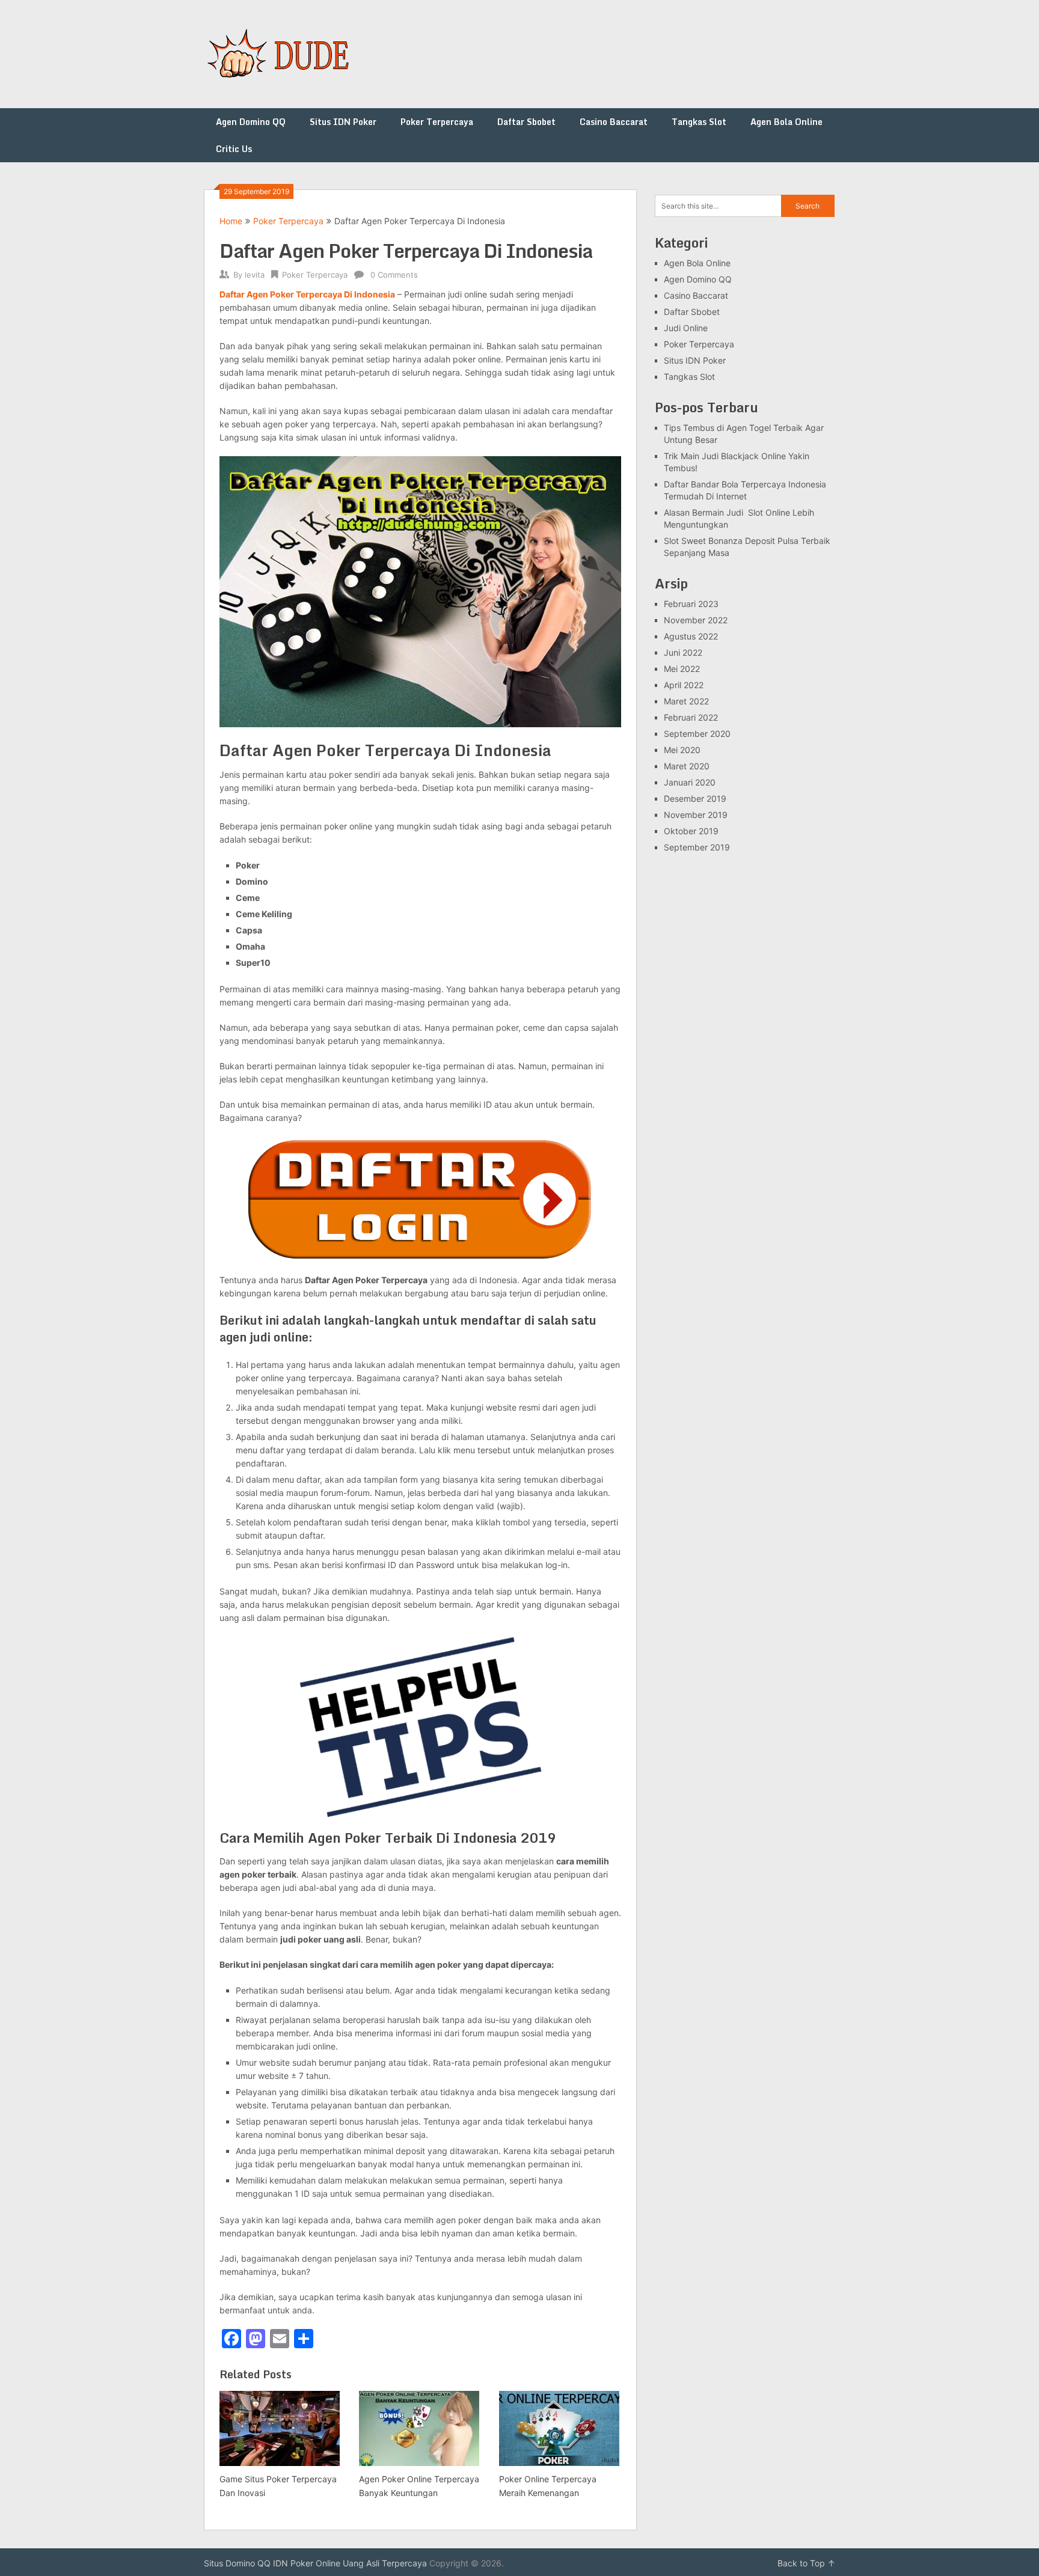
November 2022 (696, 620)
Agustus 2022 (691, 636)
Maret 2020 (687, 766)
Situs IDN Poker (343, 122)
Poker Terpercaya (437, 122)
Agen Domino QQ (251, 122)
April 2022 (684, 685)
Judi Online (686, 328)
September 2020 (697, 734)
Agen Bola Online (786, 122)
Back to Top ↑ (806, 2563)
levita (255, 275)
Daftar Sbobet (526, 122)
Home (231, 221)
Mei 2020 (682, 750)
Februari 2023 (691, 604)
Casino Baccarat (614, 122)
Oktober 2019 (691, 831)
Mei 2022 (682, 669)
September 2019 (697, 847)
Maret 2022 (686, 701)
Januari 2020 (690, 782)
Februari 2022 (691, 717)
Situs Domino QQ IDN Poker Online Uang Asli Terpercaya (315, 2563)
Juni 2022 (683, 652)
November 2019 (696, 815)
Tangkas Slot (699, 122)
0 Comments (394, 275)
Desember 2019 (695, 798)
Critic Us (234, 149)
